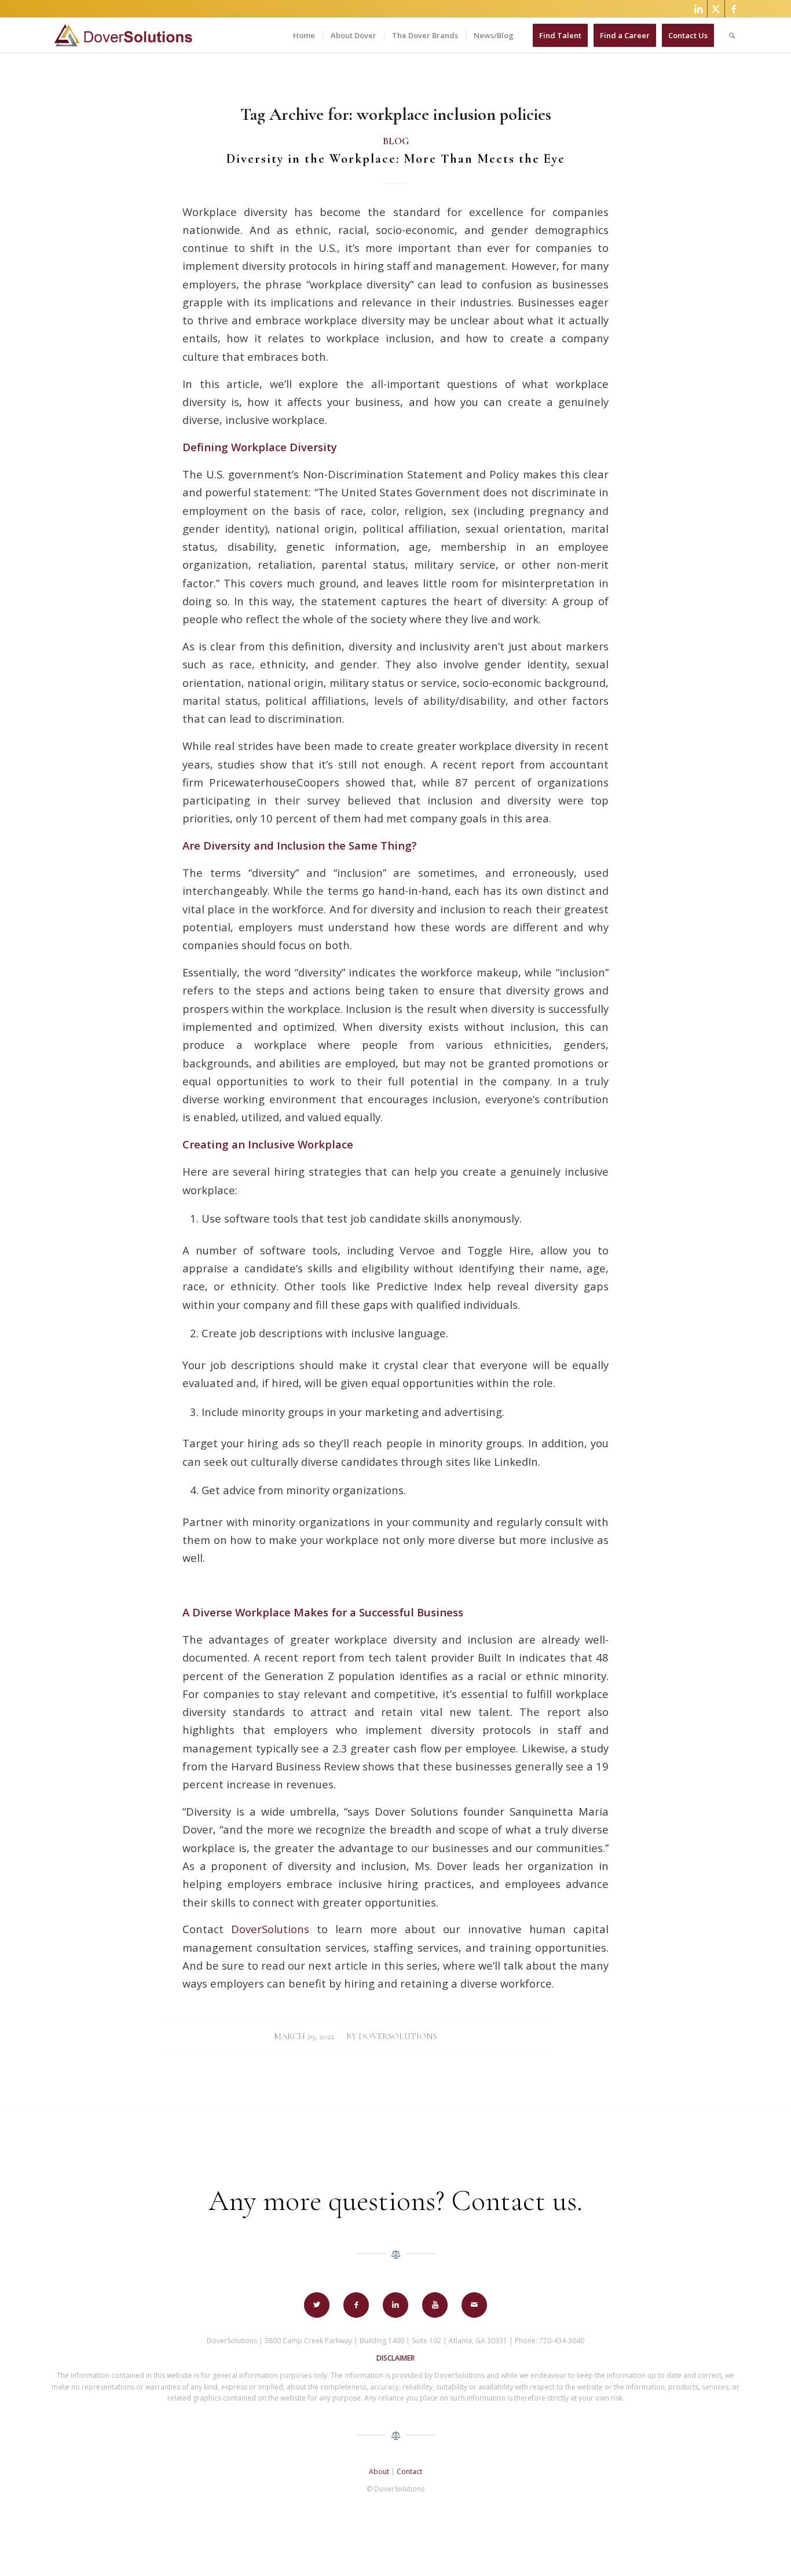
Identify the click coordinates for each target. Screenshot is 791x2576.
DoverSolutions (398, 2036)
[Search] (732, 35)
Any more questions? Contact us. (395, 2201)
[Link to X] (716, 9)
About (379, 2471)
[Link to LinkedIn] (699, 9)
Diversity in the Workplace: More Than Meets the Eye (396, 159)
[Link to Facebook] (734, 9)
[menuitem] (304, 35)
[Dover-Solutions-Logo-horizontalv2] (122, 35)
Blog (396, 141)
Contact (409, 2471)
